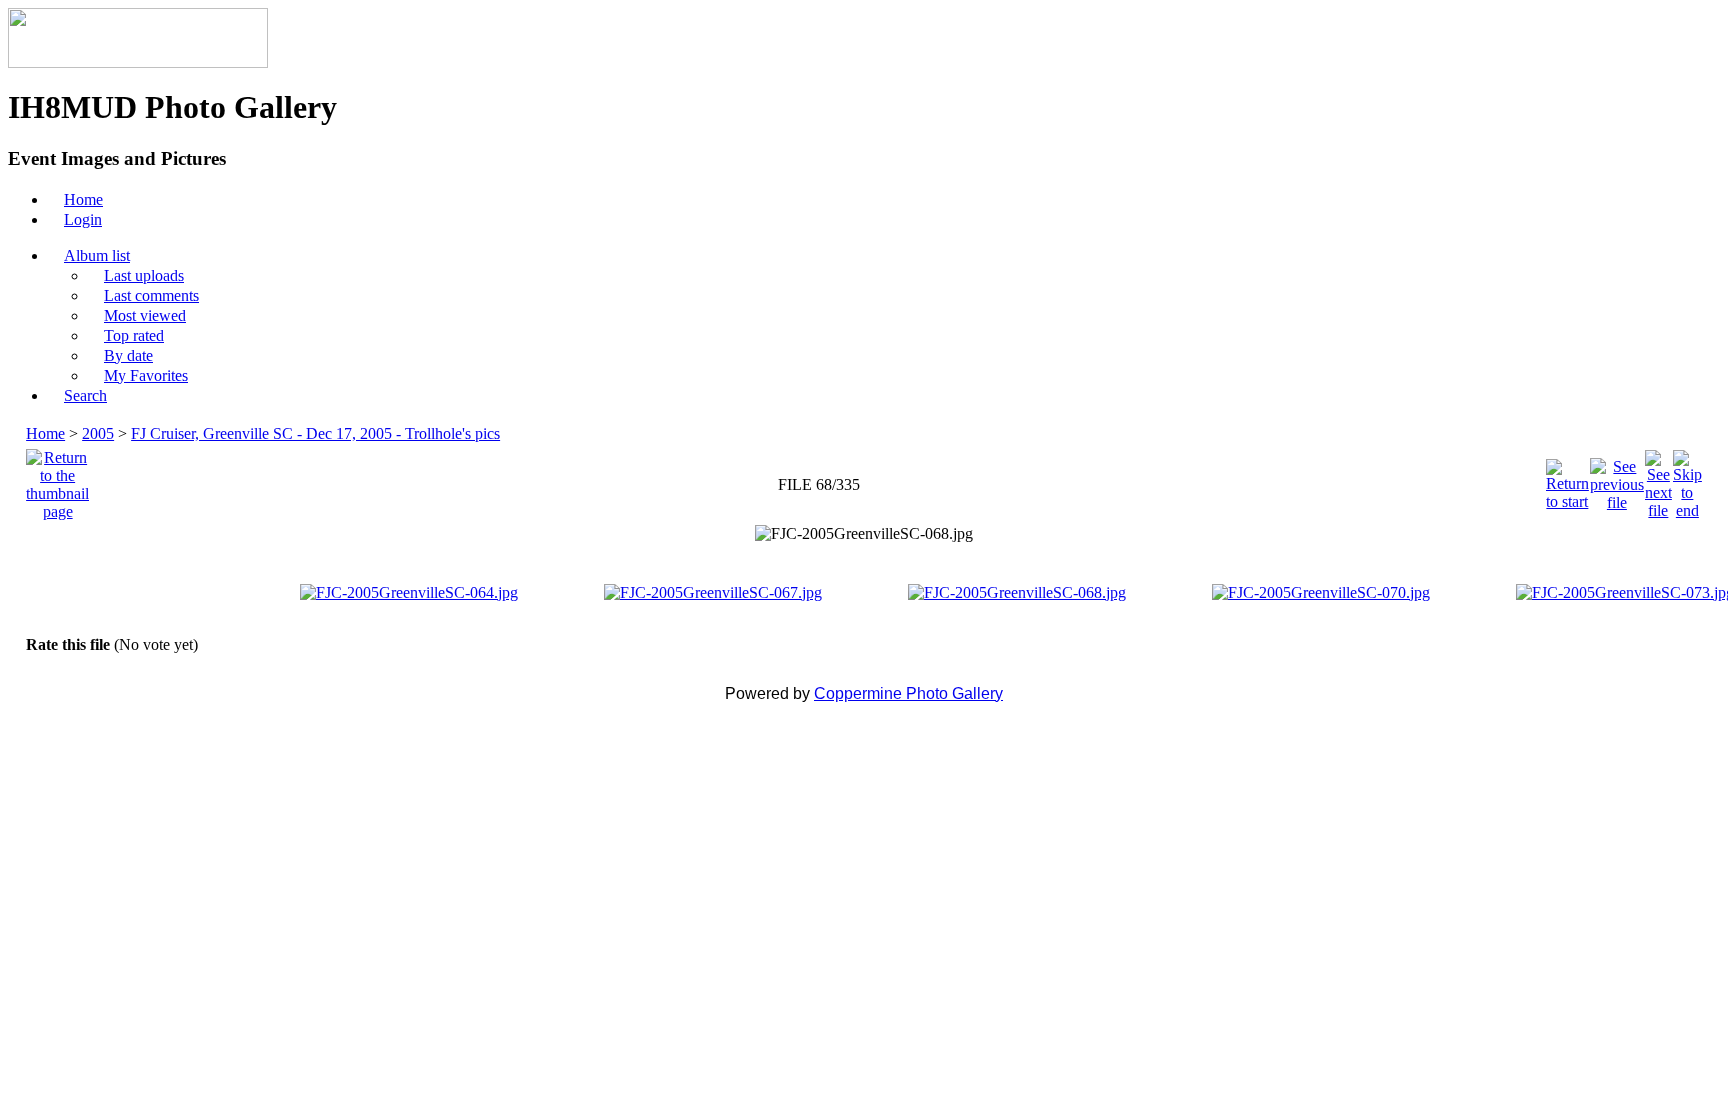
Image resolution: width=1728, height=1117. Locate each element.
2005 (98, 433)
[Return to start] (1567, 479)
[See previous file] (1617, 479)
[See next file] (1658, 479)
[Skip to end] (1687, 479)
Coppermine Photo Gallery (908, 693)
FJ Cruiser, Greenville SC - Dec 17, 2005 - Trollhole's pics (315, 433)
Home (45, 433)
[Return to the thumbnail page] (57, 479)
